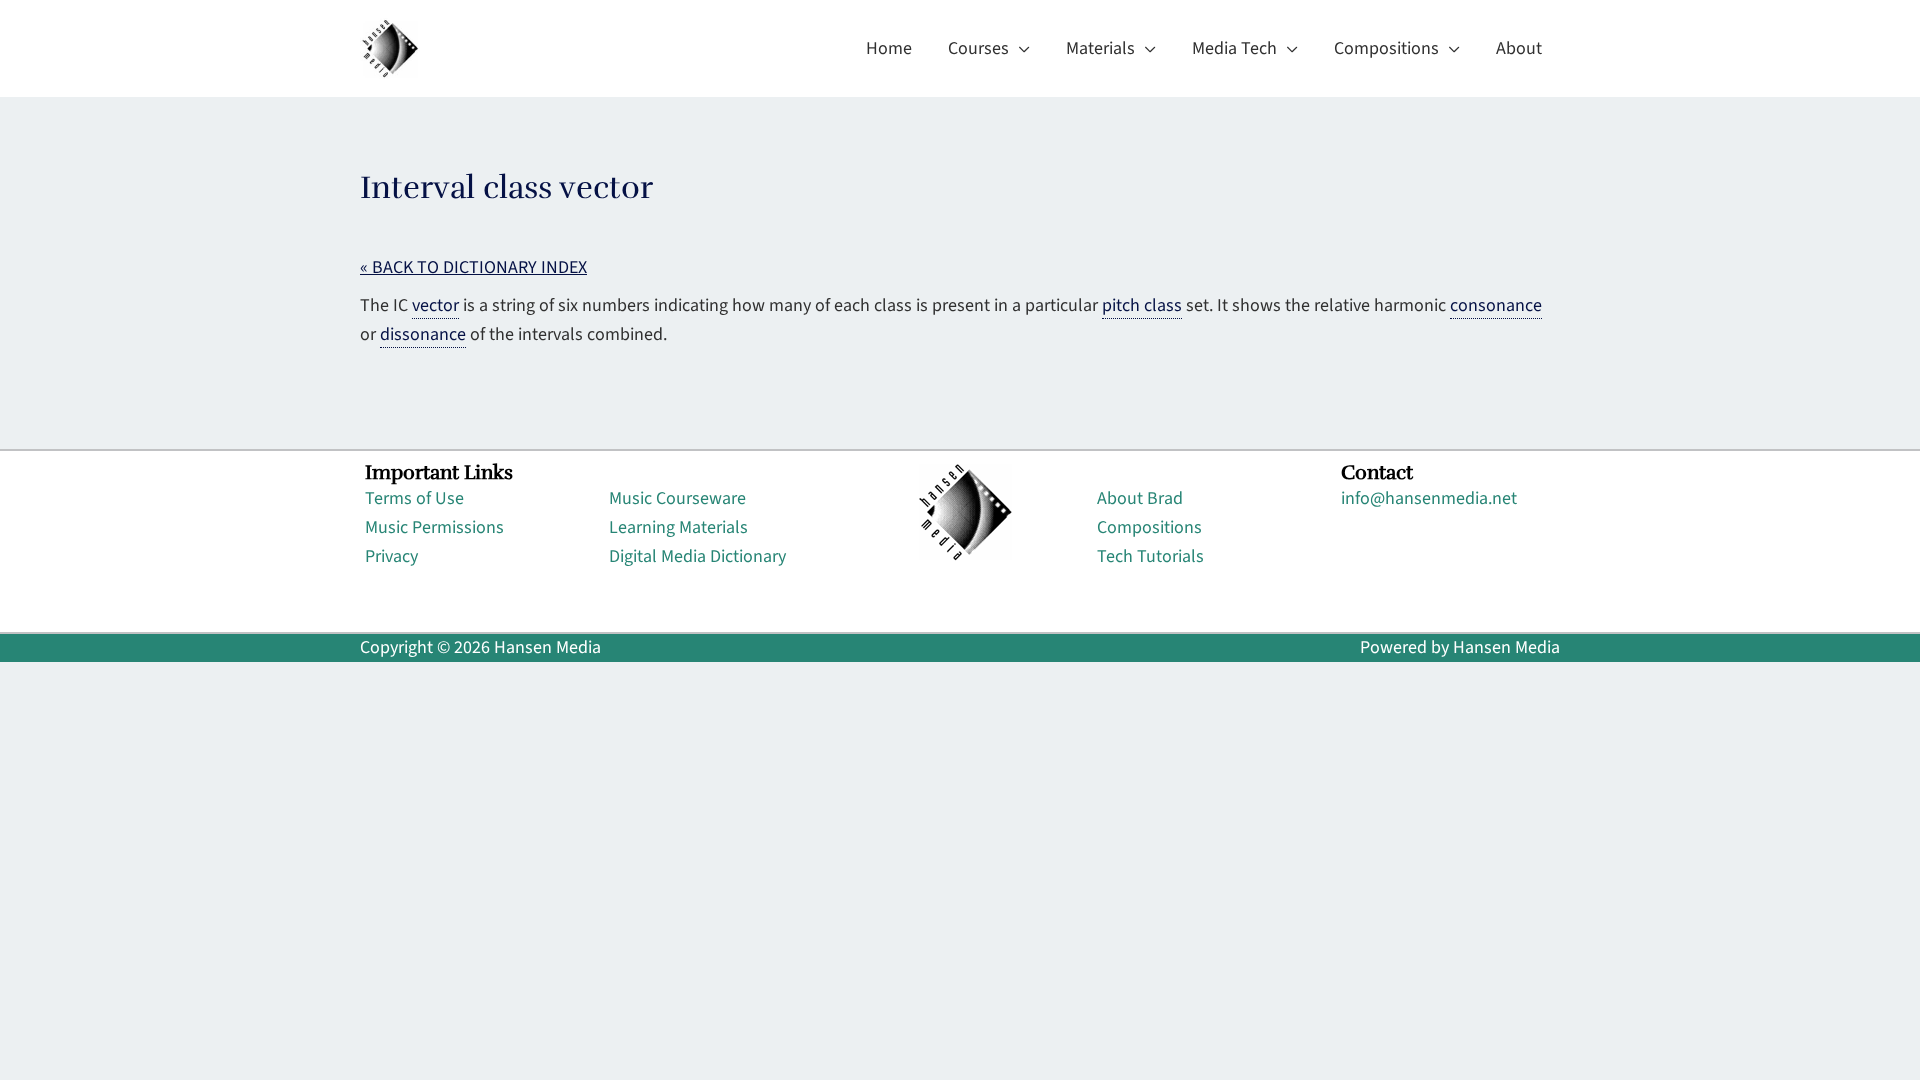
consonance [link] (1496, 305)
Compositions (1149, 527)
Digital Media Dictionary (697, 556)
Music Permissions (434, 527)
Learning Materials (678, 527)
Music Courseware (677, 498)
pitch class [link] (1142, 305)
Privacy (391, 556)
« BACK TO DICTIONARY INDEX (473, 267)
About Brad (1140, 498)
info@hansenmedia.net (1429, 498)
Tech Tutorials (1150, 556)
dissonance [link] (423, 334)
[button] (1019, 49)
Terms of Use (414, 498)
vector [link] (435, 305)
